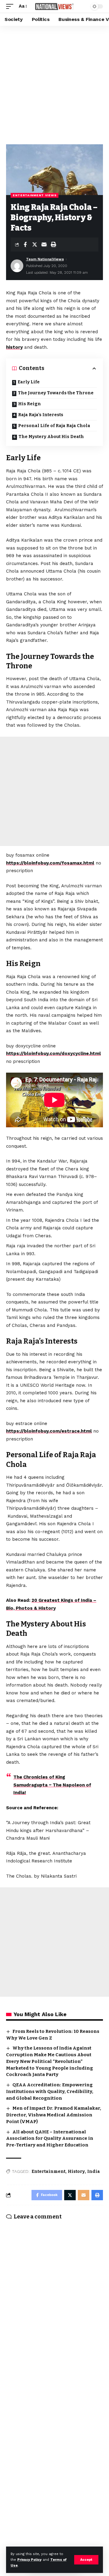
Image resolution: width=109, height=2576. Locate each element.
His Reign (30, 404)
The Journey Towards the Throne (56, 393)
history (14, 347)
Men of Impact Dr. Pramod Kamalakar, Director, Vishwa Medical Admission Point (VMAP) (54, 2115)
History (76, 2172)
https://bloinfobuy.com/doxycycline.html (53, 1053)
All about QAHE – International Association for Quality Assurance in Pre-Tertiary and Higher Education (50, 2139)
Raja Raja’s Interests (41, 415)
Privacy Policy (29, 2560)
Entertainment (48, 2172)
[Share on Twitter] (35, 245)
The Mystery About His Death (51, 437)
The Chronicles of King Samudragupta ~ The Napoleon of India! (52, 1785)
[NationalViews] (54, 6)
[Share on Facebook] (25, 245)
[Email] (44, 245)
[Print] (53, 245)
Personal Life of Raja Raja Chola (54, 426)
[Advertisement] (54, 84)
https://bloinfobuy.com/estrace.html (49, 1431)
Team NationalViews (45, 259)
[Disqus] (54, 2304)
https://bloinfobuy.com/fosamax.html (50, 863)
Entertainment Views (35, 195)
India (94, 2172)
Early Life (29, 382)
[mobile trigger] (11, 6)
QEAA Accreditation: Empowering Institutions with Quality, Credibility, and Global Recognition (50, 2091)
